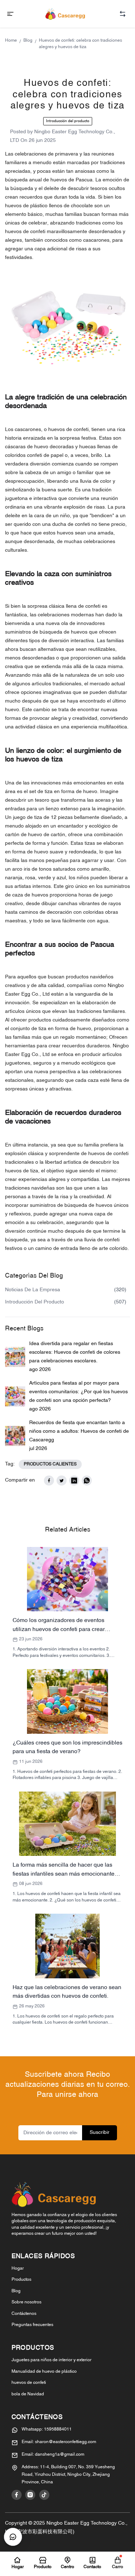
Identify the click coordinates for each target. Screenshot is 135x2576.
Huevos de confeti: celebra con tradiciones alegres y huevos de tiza (80, 44)
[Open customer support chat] (13, 2537)
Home (11, 41)
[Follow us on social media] (17, 2495)
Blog (28, 41)
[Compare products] (123, 14)
